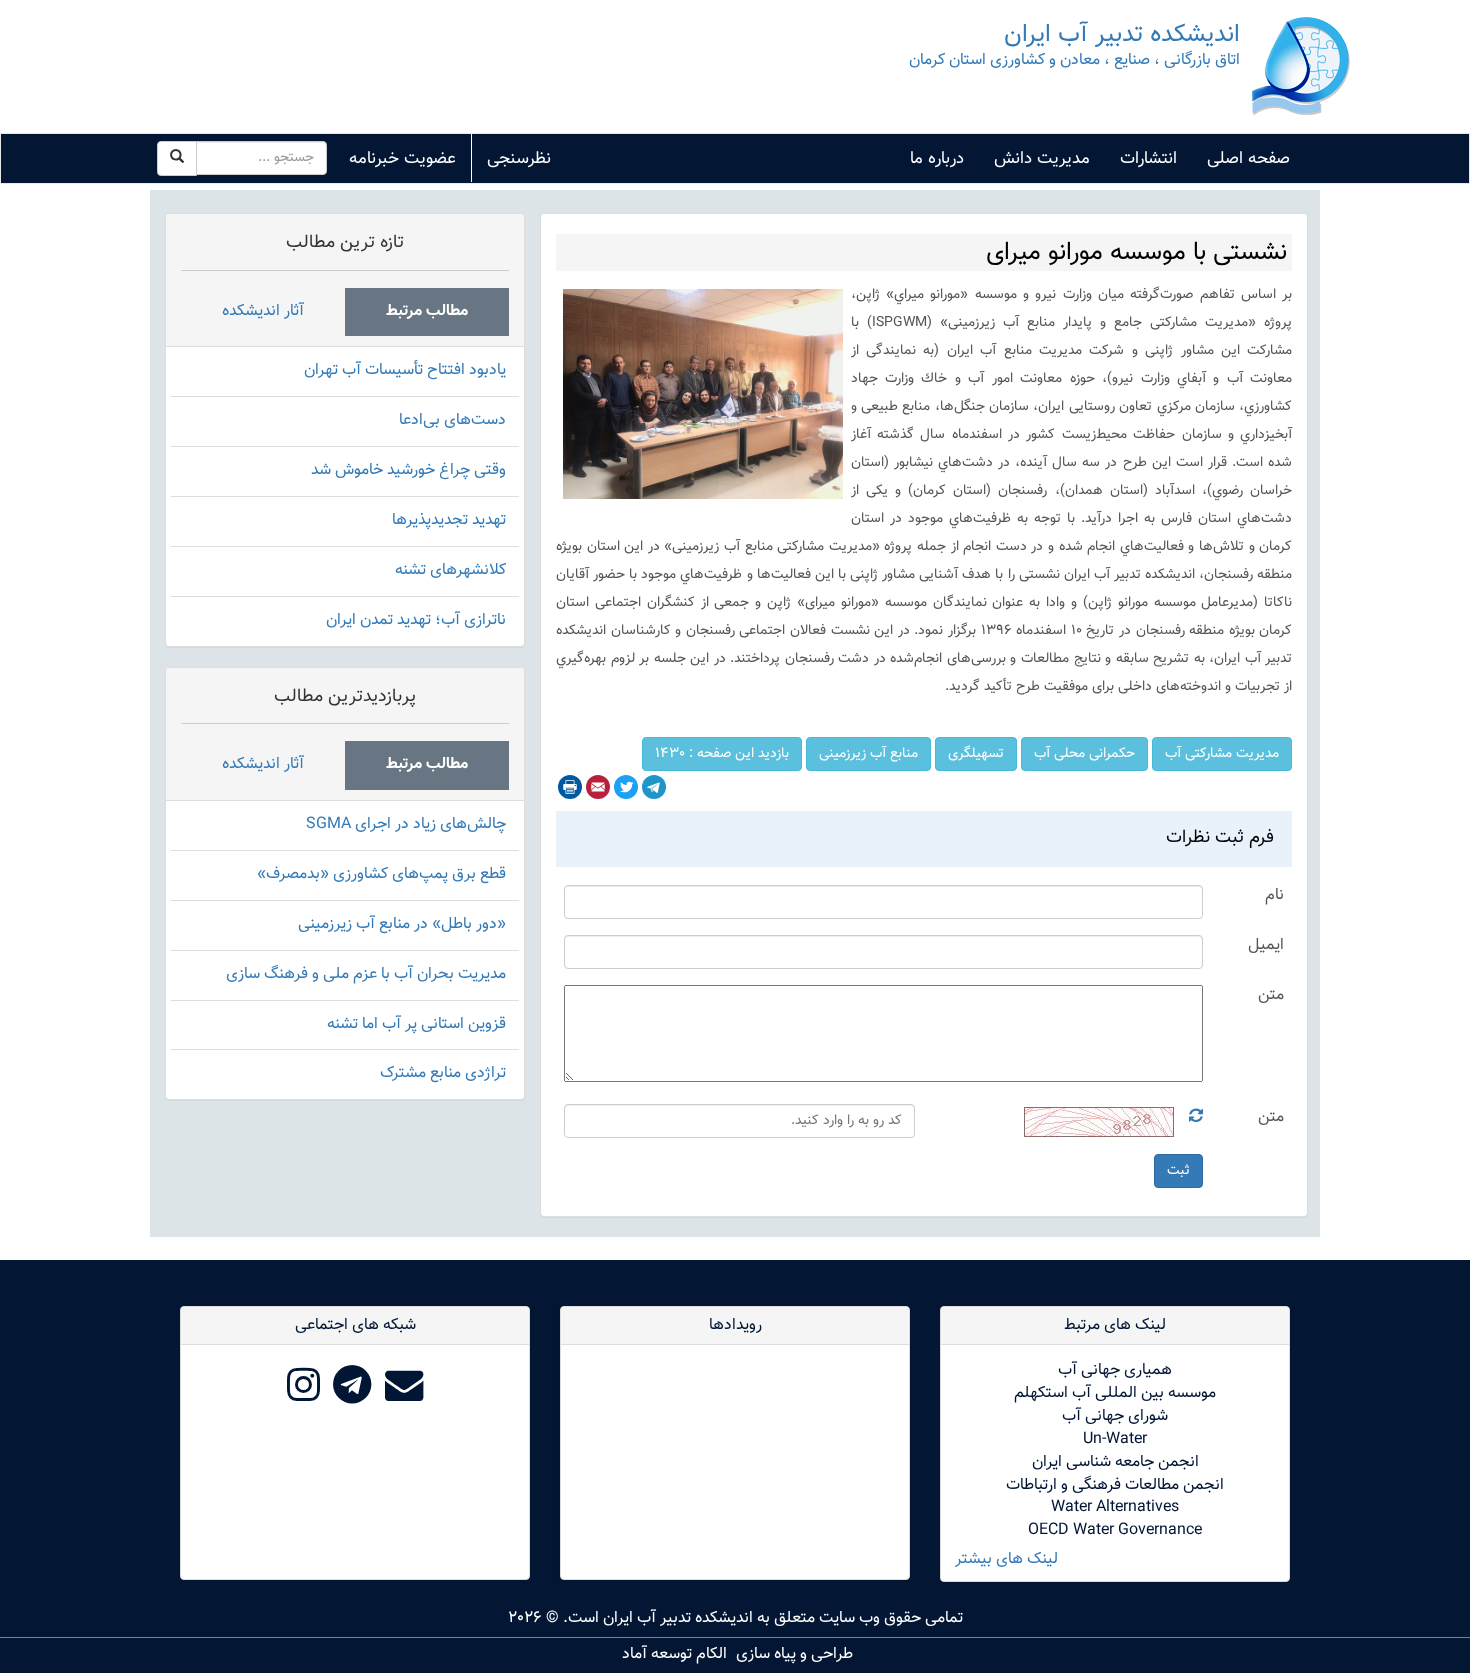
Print (570, 787)
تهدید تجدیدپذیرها (449, 520)
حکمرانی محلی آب (1084, 754)
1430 (722, 754)
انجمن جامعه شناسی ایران (1115, 1462)
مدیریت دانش (1042, 159)
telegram (654, 787)
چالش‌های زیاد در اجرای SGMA (406, 824)
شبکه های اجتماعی (355, 1325)
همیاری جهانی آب (1115, 1370)
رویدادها (735, 1325)
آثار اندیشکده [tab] (263, 311)
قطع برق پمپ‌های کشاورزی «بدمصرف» (381, 874)
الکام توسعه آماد (674, 1654)
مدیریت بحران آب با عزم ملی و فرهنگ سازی (366, 974)
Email (598, 787)
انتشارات (1148, 159)
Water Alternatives (1115, 1507)
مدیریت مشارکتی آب (1222, 754)
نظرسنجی (519, 159)
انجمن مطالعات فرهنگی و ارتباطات (1115, 1485)
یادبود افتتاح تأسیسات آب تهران (405, 370)
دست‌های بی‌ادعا (452, 420)
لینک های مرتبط (1115, 1325)
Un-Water (1115, 1439)
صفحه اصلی (1248, 159)
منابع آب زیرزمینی (868, 754)
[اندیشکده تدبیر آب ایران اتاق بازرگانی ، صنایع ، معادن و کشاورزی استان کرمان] (1301, 67)
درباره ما (937, 159)
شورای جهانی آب (1115, 1416)
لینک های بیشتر (1006, 1560)
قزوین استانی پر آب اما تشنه (416, 1024)
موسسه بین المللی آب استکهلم (1115, 1393)
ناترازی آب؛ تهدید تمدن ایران (416, 620)
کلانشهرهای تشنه (450, 570)
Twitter (626, 787)
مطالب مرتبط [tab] (427, 311)
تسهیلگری (976, 754)
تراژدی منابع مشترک (443, 1073)
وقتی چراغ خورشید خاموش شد (408, 470)
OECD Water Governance (1115, 1530)
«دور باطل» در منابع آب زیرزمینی (402, 924)
